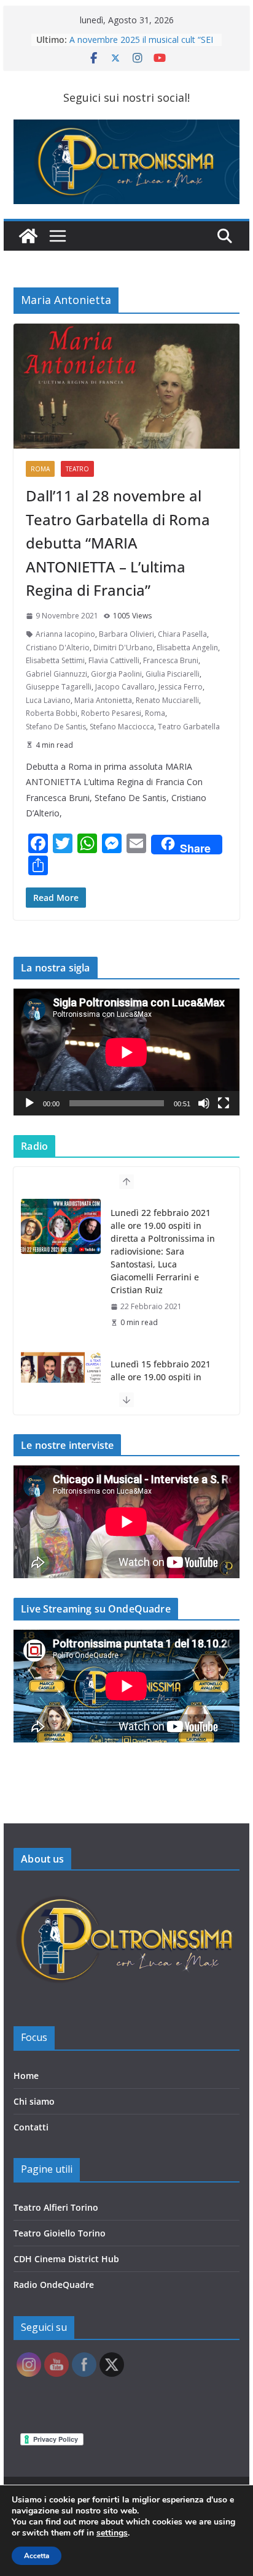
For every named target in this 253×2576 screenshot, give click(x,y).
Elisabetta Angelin (187, 648)
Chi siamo (34, 2101)
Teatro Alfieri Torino (56, 2207)
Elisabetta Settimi (55, 660)
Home (26, 2076)
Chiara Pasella (182, 634)
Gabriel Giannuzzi (56, 674)
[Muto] (204, 1103)
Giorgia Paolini (116, 674)
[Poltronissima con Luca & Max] (28, 236)
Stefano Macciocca (122, 727)
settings (112, 2533)
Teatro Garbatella (189, 727)
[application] (126, 1052)
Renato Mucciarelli (167, 700)
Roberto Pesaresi (111, 713)
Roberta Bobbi (52, 713)
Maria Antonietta (103, 700)
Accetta (37, 2556)
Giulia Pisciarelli (173, 674)
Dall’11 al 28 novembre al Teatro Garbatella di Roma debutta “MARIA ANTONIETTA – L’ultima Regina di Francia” (118, 543)
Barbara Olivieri (126, 634)
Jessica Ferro (181, 687)
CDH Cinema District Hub (66, 2259)
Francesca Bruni (171, 660)
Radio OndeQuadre (54, 2285)
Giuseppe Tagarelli (59, 687)
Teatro (77, 469)
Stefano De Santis (56, 727)
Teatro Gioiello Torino (60, 2233)
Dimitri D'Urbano (123, 648)
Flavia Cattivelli (114, 660)
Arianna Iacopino (65, 634)
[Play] (29, 1103)
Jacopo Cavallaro (125, 687)
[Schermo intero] (224, 1103)
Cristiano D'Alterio (58, 648)
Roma (40, 469)
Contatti (31, 2127)
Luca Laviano (48, 700)
